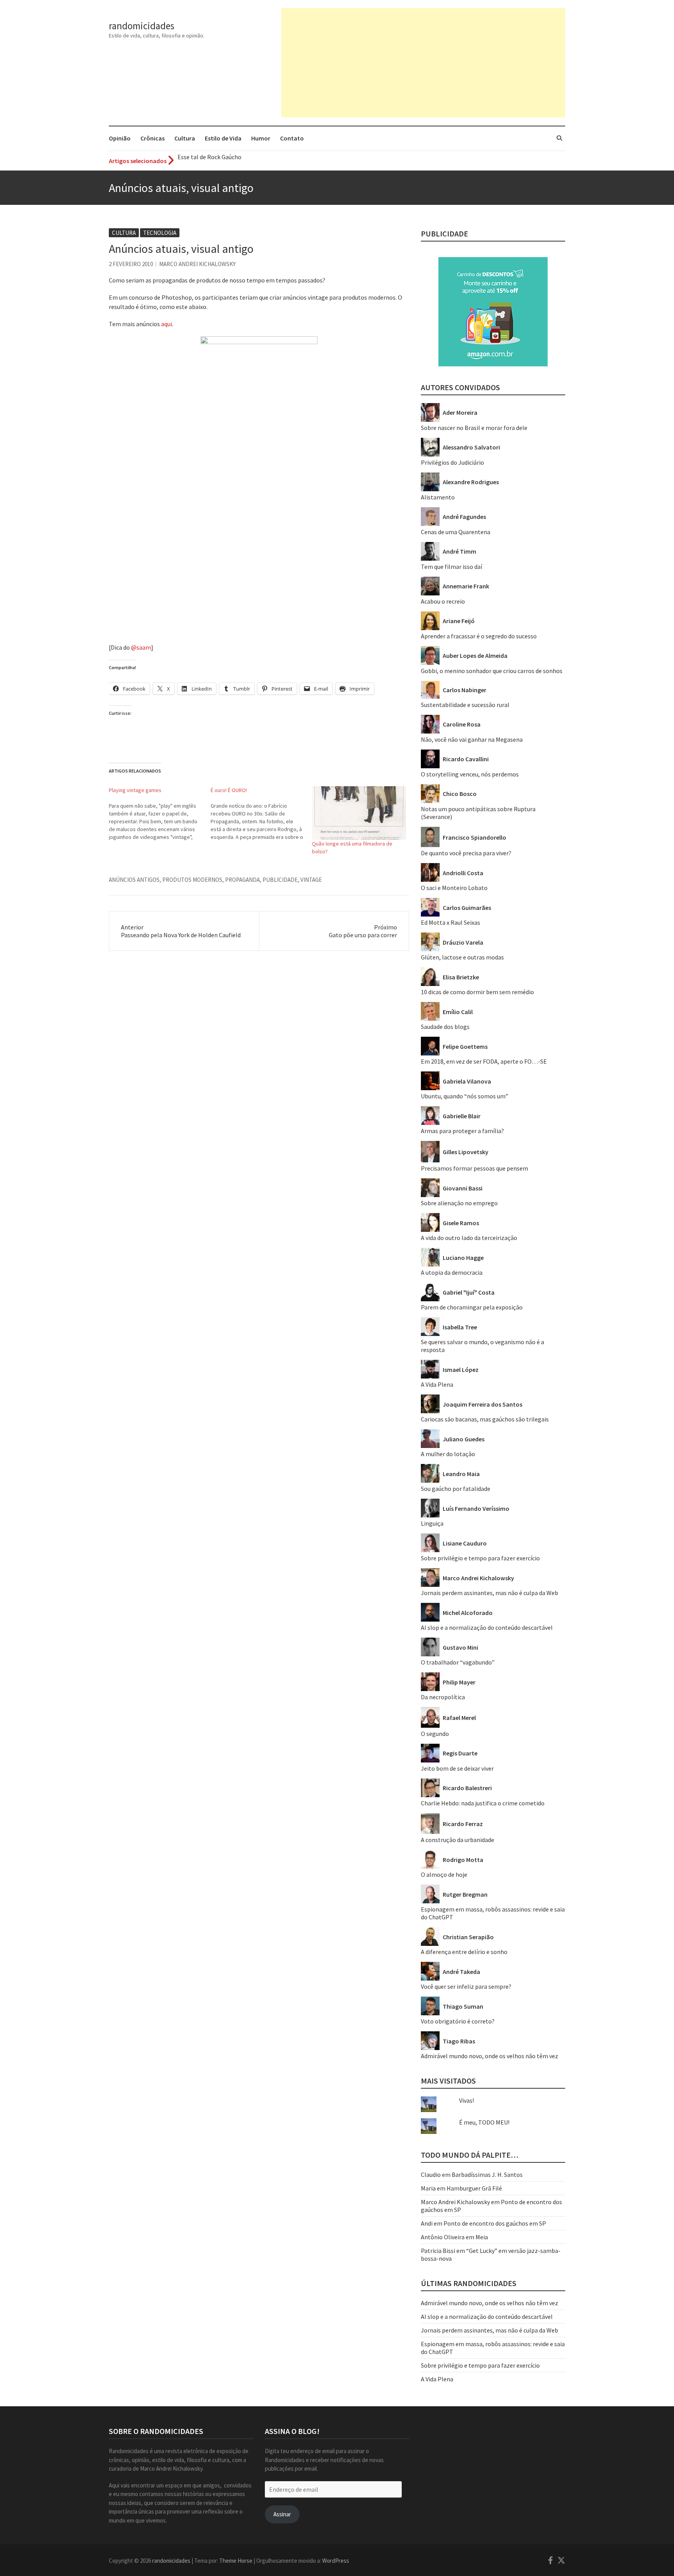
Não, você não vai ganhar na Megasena (472, 739)
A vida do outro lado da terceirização (469, 1238)
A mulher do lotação (448, 1454)
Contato (292, 138)
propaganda (242, 880)
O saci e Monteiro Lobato (454, 888)
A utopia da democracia (452, 1272)
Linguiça (432, 1523)
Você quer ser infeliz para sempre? (466, 1986)
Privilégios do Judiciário (452, 462)
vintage (311, 880)
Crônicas (153, 138)
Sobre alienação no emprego (459, 1203)
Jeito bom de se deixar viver (457, 1768)
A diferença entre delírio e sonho (464, 1952)
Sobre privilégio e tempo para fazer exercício (480, 1558)
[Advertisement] (423, 63)
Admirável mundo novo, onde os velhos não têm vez (490, 2056)
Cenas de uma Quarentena (456, 532)
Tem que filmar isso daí (451, 567)
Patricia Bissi (438, 2251)
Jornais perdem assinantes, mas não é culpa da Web (490, 1593)
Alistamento (438, 497)
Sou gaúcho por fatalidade (456, 1489)
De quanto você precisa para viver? (466, 853)
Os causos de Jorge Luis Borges (219, 161)
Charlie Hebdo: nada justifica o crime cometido (483, 1803)
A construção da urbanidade (458, 1840)
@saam (141, 647)
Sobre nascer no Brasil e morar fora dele (474, 428)
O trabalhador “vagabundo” (458, 1662)
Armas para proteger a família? (462, 1131)
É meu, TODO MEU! (484, 2122)
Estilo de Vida (223, 138)
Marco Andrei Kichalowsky (197, 264)
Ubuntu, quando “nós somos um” (465, 1096)
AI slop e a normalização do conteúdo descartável (487, 1627)
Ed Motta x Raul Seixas (451, 922)
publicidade (280, 880)
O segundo (435, 1734)
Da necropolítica (443, 1697)
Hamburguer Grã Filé (474, 2188)
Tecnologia (160, 233)
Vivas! (466, 2100)
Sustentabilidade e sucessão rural (465, 705)
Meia (482, 2237)
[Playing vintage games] (160, 814)
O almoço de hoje (444, 1874)
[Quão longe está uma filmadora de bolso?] (359, 813)
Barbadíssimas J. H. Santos (487, 2174)
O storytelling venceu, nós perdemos (470, 774)
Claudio (431, 2174)
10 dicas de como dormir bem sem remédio (477, 992)
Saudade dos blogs (445, 1027)
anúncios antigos (134, 880)
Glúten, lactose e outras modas (462, 957)
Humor (261, 138)
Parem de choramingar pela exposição (472, 1307)
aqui (167, 324)
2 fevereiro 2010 (131, 264)
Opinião (120, 138)
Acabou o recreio (443, 601)
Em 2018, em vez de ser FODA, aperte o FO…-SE (484, 1061)
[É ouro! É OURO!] (262, 814)
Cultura (185, 138)
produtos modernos (192, 880)
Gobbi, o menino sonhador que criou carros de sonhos (492, 671)
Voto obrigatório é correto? (458, 2021)
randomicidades (142, 26)
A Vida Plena (437, 1384)
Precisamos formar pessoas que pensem (474, 1168)
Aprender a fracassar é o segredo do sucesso (479, 636)
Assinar (282, 2514)
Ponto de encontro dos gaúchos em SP (495, 2223)
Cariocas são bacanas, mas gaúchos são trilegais (485, 1419)
